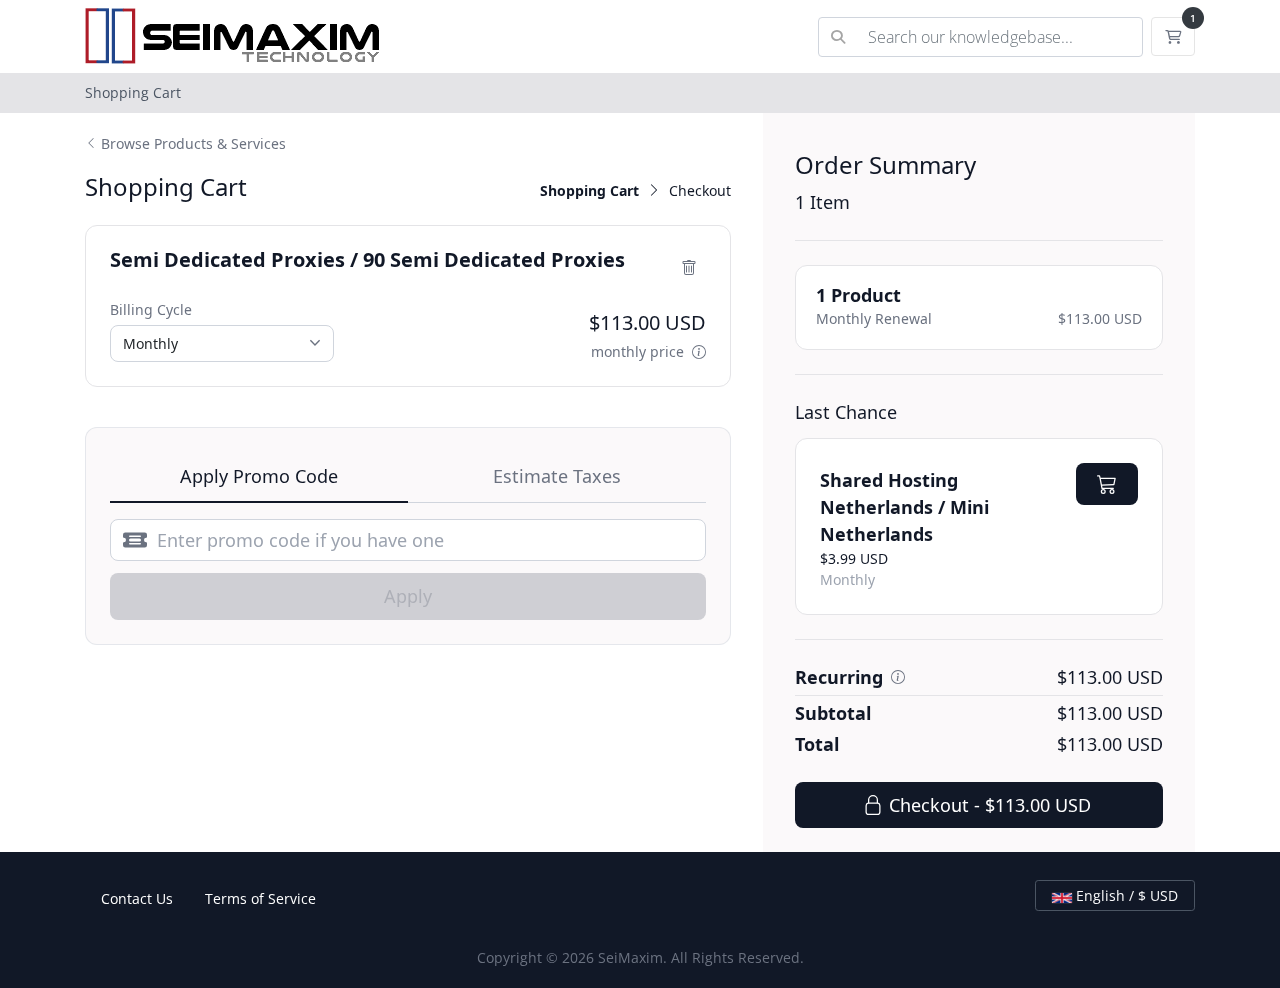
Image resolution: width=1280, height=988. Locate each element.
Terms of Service (260, 898)
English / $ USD (1125, 895)
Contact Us (137, 898)
